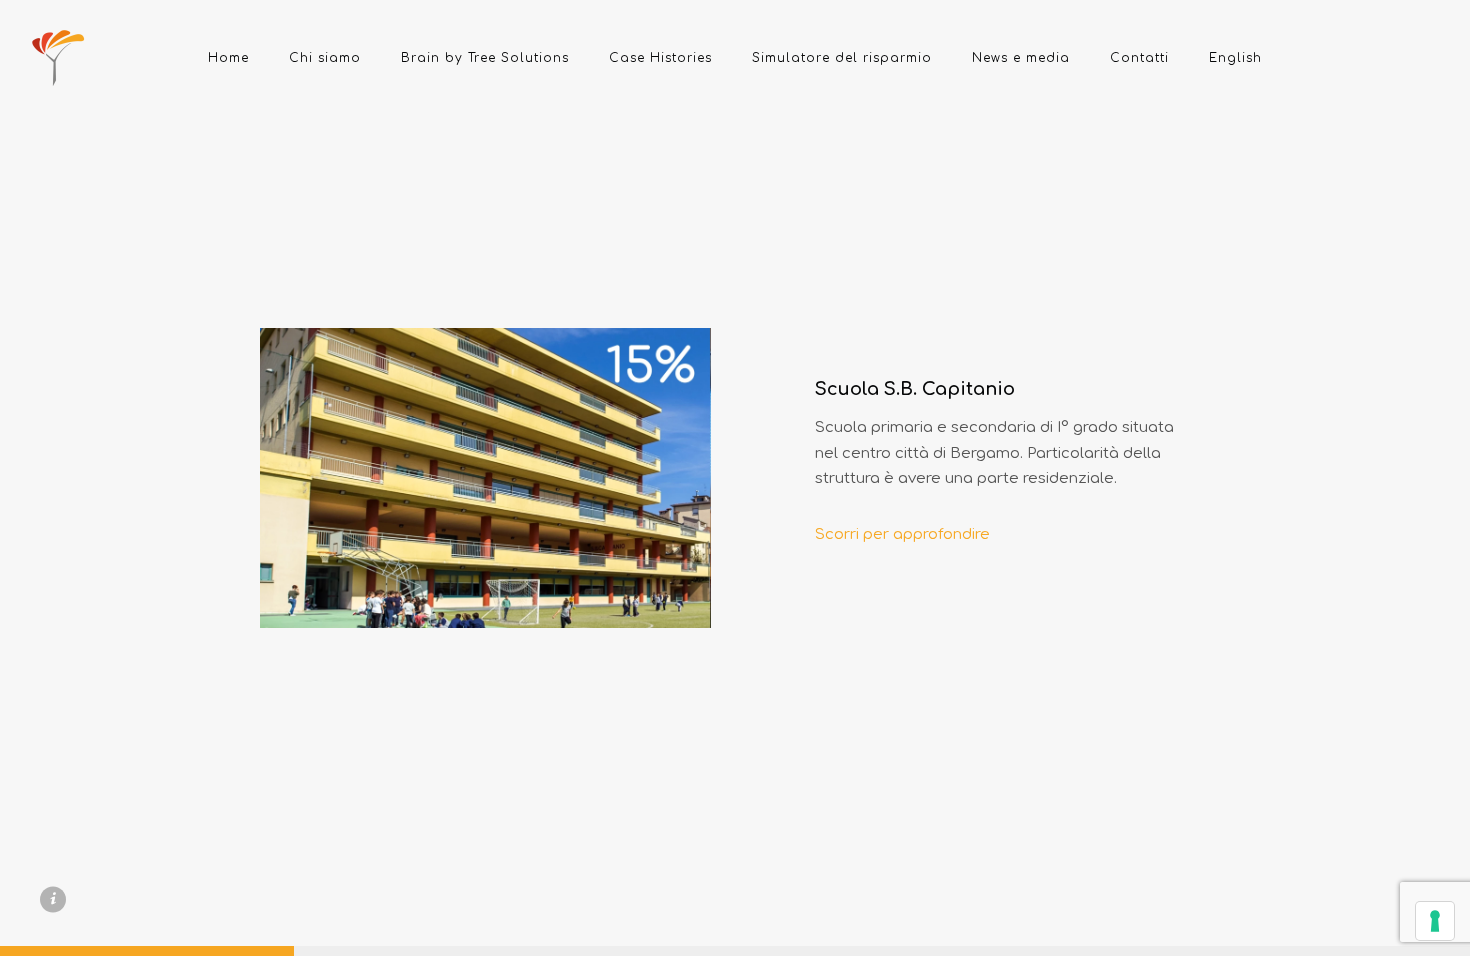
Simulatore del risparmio (842, 58)
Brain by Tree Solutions (485, 58)
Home (228, 58)
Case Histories (660, 58)
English (1235, 58)
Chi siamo (325, 58)
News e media (1021, 58)
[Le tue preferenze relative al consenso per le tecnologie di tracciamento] (1435, 921)
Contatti (1139, 58)
